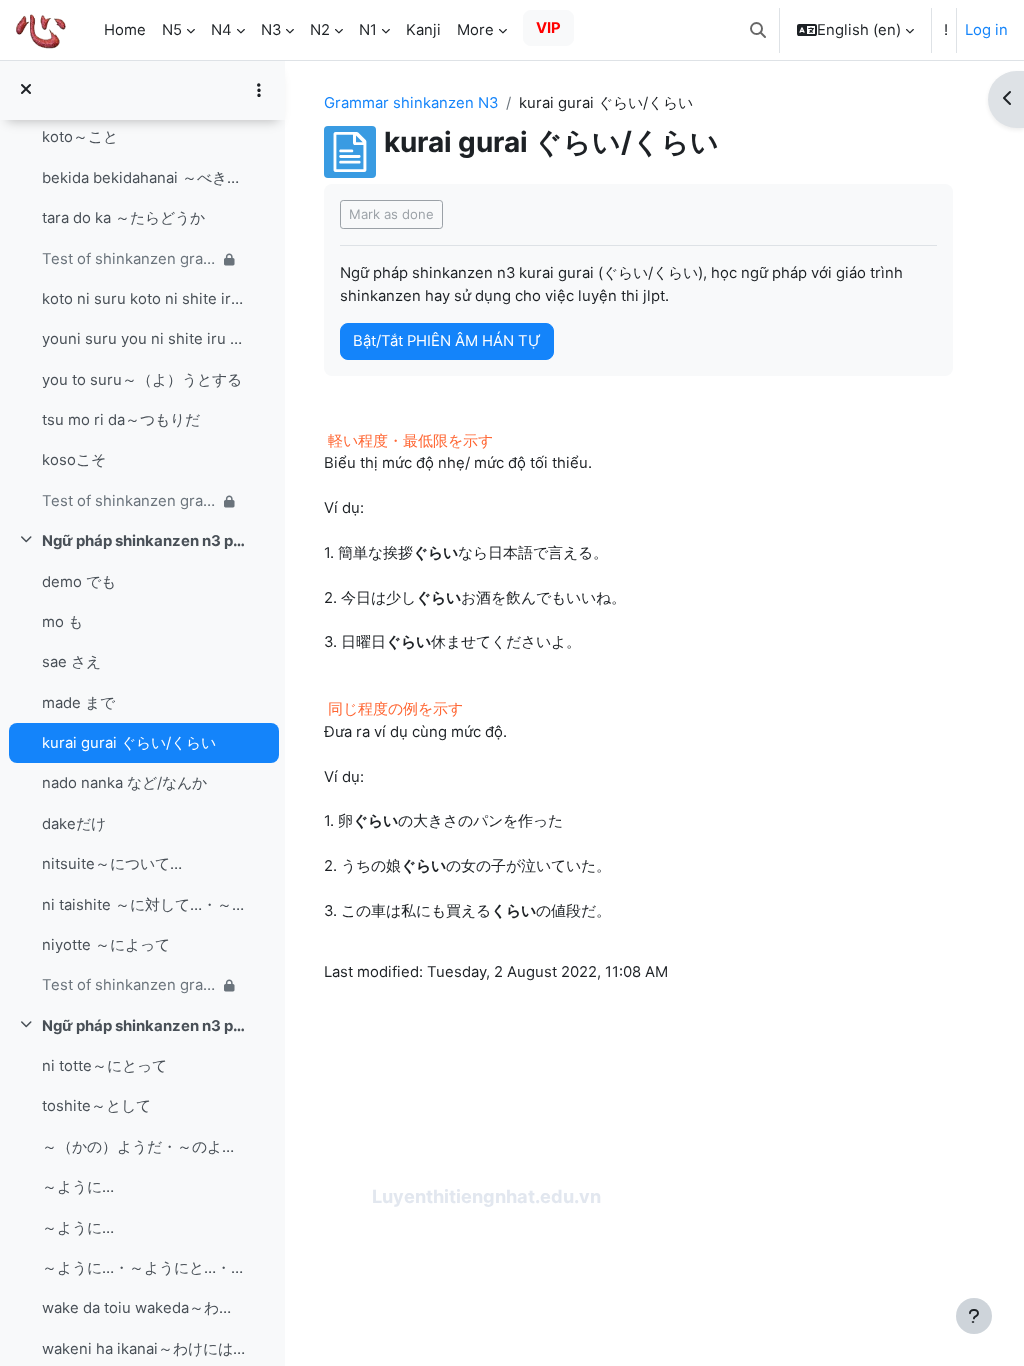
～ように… (78, 1187)
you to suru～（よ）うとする (142, 380)
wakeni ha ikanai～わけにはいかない (143, 1349)
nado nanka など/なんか (124, 783)
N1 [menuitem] (368, 30)
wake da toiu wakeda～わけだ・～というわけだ (143, 1308)
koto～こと (80, 137)
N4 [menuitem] (221, 30)
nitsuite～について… (112, 864)
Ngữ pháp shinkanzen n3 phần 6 (143, 541)
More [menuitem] (475, 30)
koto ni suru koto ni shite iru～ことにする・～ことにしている (143, 299)
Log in (986, 30)
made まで (78, 703)
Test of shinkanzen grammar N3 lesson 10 (129, 501)
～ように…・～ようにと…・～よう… (143, 1268)
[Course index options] (259, 90)
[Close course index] (26, 90)
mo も (62, 622)
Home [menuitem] (125, 30)
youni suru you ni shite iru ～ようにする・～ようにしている (143, 339)
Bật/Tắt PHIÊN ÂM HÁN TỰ (447, 341)
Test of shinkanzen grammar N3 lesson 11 (129, 985)
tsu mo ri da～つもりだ (121, 420)
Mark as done (391, 214)
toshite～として (96, 1106)
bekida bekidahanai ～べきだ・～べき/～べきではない (143, 178)
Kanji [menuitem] (423, 30)
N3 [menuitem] (271, 30)
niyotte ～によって (106, 945)
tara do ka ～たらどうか (123, 218)
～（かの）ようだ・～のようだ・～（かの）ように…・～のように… (143, 1147)
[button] (758, 30)
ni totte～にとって (104, 1066)
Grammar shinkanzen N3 (411, 103)
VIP (548, 28)
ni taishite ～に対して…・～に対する (143, 905)
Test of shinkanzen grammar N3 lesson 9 (129, 259)
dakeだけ (74, 824)
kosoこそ (74, 460)
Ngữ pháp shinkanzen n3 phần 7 (143, 1026)
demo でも (79, 582)
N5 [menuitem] (172, 30)
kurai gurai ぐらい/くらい (129, 743)
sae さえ (71, 662)
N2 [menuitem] (320, 30)
